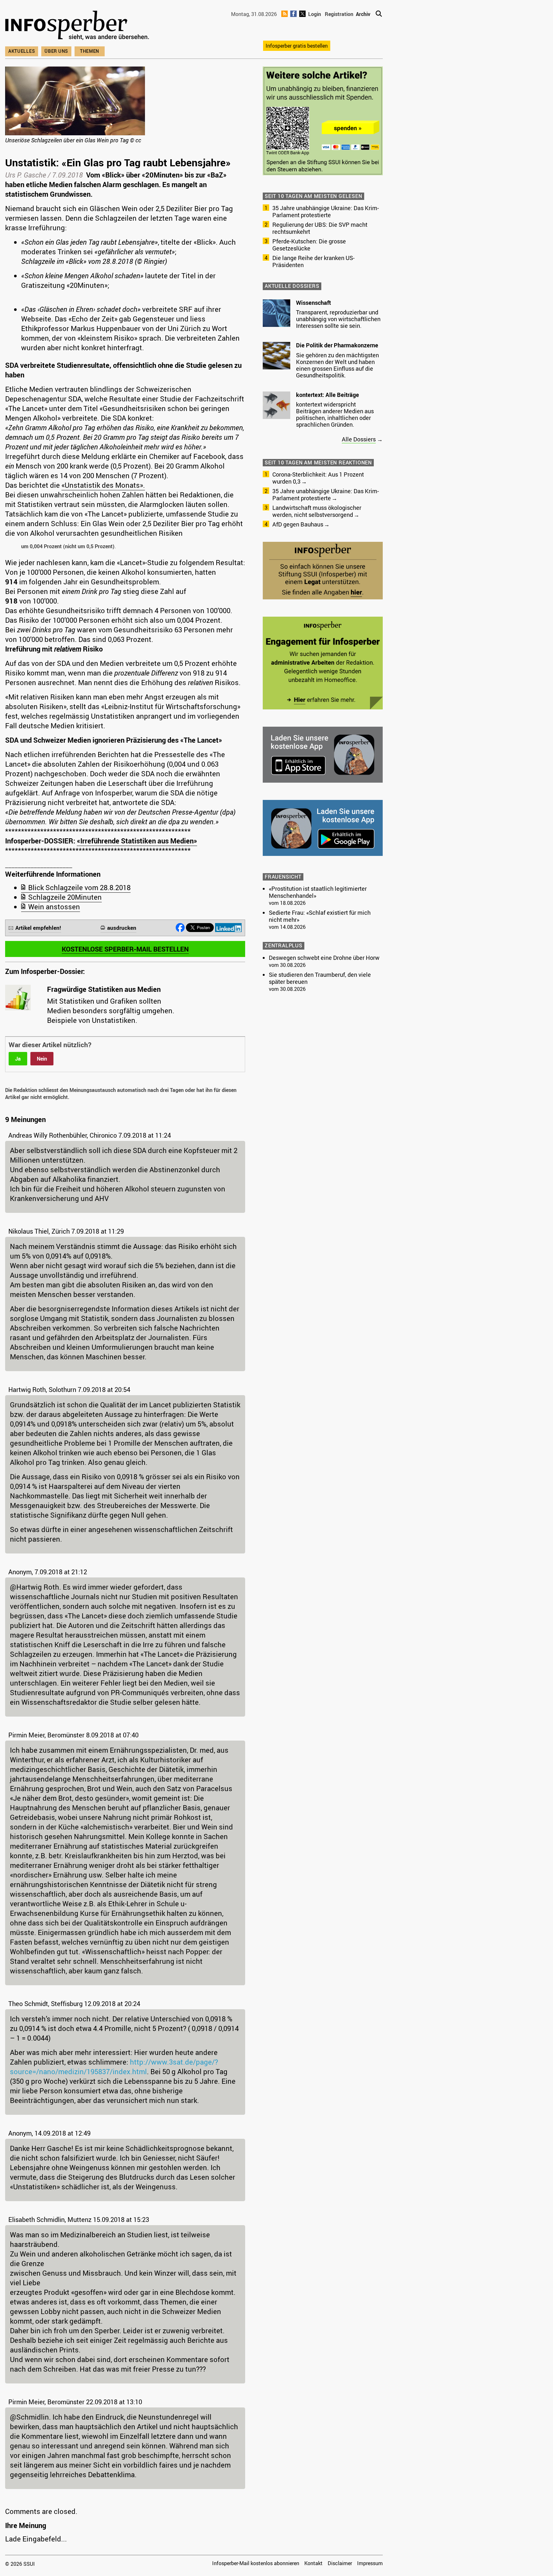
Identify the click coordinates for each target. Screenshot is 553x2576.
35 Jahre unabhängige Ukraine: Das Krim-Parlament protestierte (326, 211)
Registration (339, 14)
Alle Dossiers (359, 439)
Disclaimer (340, 2563)
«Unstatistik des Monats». (103, 485)
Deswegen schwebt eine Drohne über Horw (324, 958)
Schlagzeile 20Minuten (65, 897)
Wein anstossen (54, 907)
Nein (42, 1059)
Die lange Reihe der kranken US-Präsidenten (313, 261)
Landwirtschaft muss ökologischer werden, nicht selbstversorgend (317, 511)
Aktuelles (22, 51)
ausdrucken (122, 928)
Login (315, 14)
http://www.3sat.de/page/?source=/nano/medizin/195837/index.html (114, 2067)
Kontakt (313, 2563)
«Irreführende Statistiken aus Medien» (137, 841)
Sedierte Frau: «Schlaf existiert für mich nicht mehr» (320, 916)
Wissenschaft (313, 303)
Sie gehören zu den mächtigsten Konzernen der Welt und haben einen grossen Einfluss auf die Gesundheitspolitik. (337, 365)
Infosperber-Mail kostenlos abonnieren (256, 2563)
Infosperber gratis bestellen (297, 46)
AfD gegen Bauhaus (298, 524)
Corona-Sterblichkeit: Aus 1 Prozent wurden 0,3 (318, 478)
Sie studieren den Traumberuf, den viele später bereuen (320, 978)
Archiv (363, 14)
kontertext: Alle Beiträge (328, 395)
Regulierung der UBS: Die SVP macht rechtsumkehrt (320, 228)
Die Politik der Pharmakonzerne (337, 345)
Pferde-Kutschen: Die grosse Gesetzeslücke (309, 245)
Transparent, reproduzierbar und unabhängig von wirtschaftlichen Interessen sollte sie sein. (338, 319)
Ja (18, 1059)
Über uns (56, 51)
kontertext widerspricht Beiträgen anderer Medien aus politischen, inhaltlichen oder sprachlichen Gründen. (335, 414)
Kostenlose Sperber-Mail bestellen (125, 949)
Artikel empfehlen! (38, 928)
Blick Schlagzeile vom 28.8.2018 (79, 887)
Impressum (370, 2563)
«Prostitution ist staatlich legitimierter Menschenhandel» (318, 892)
